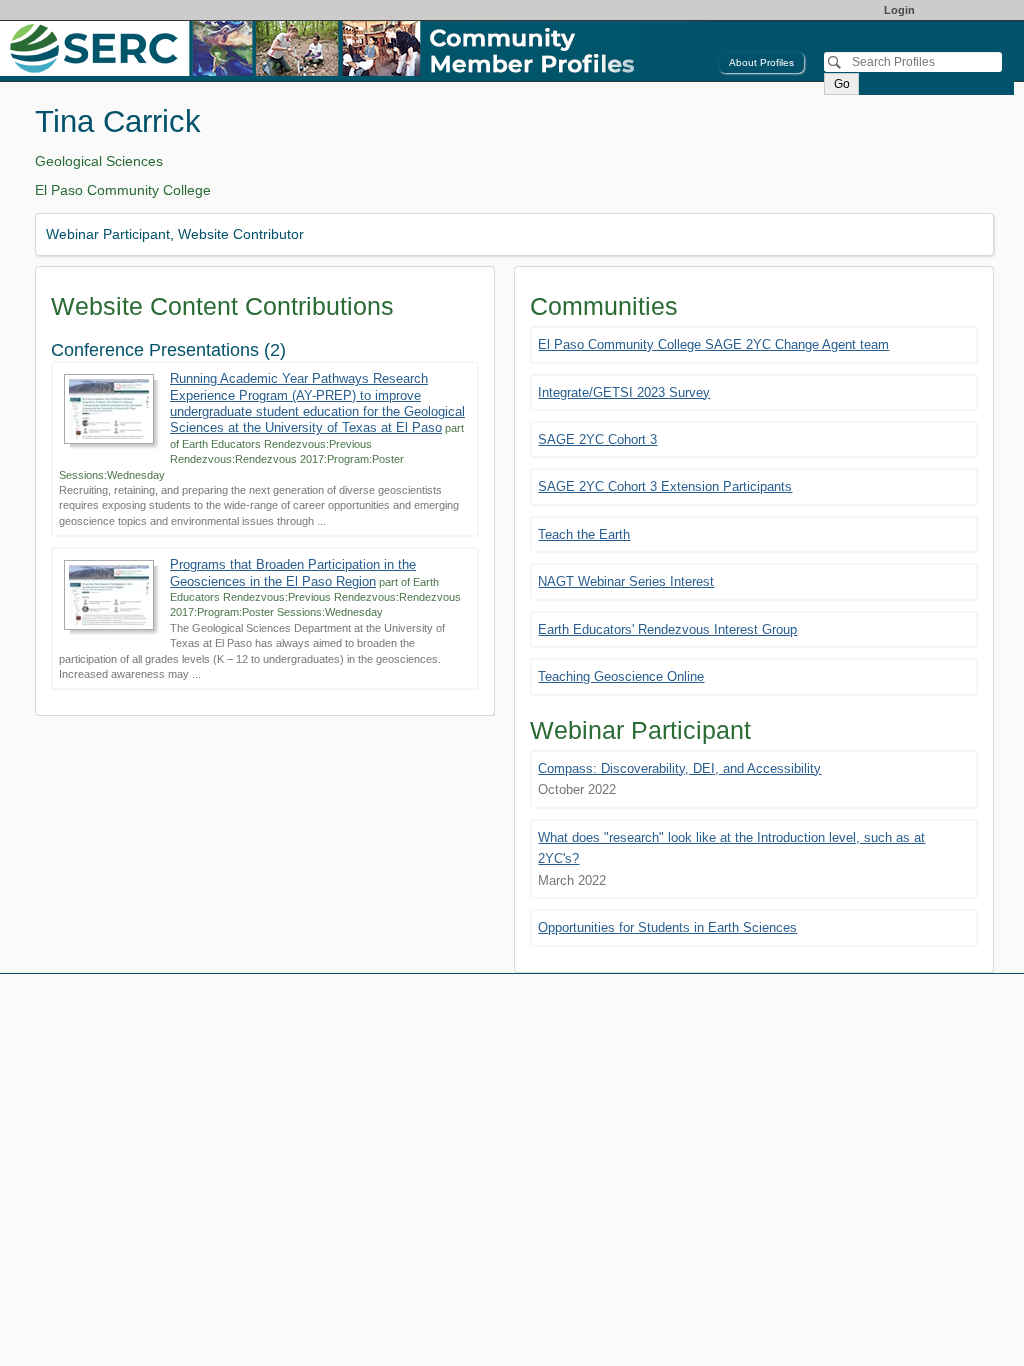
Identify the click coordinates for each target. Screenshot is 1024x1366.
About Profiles (761, 62)
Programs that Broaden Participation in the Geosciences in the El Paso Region (293, 572)
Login (899, 10)
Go (842, 84)
